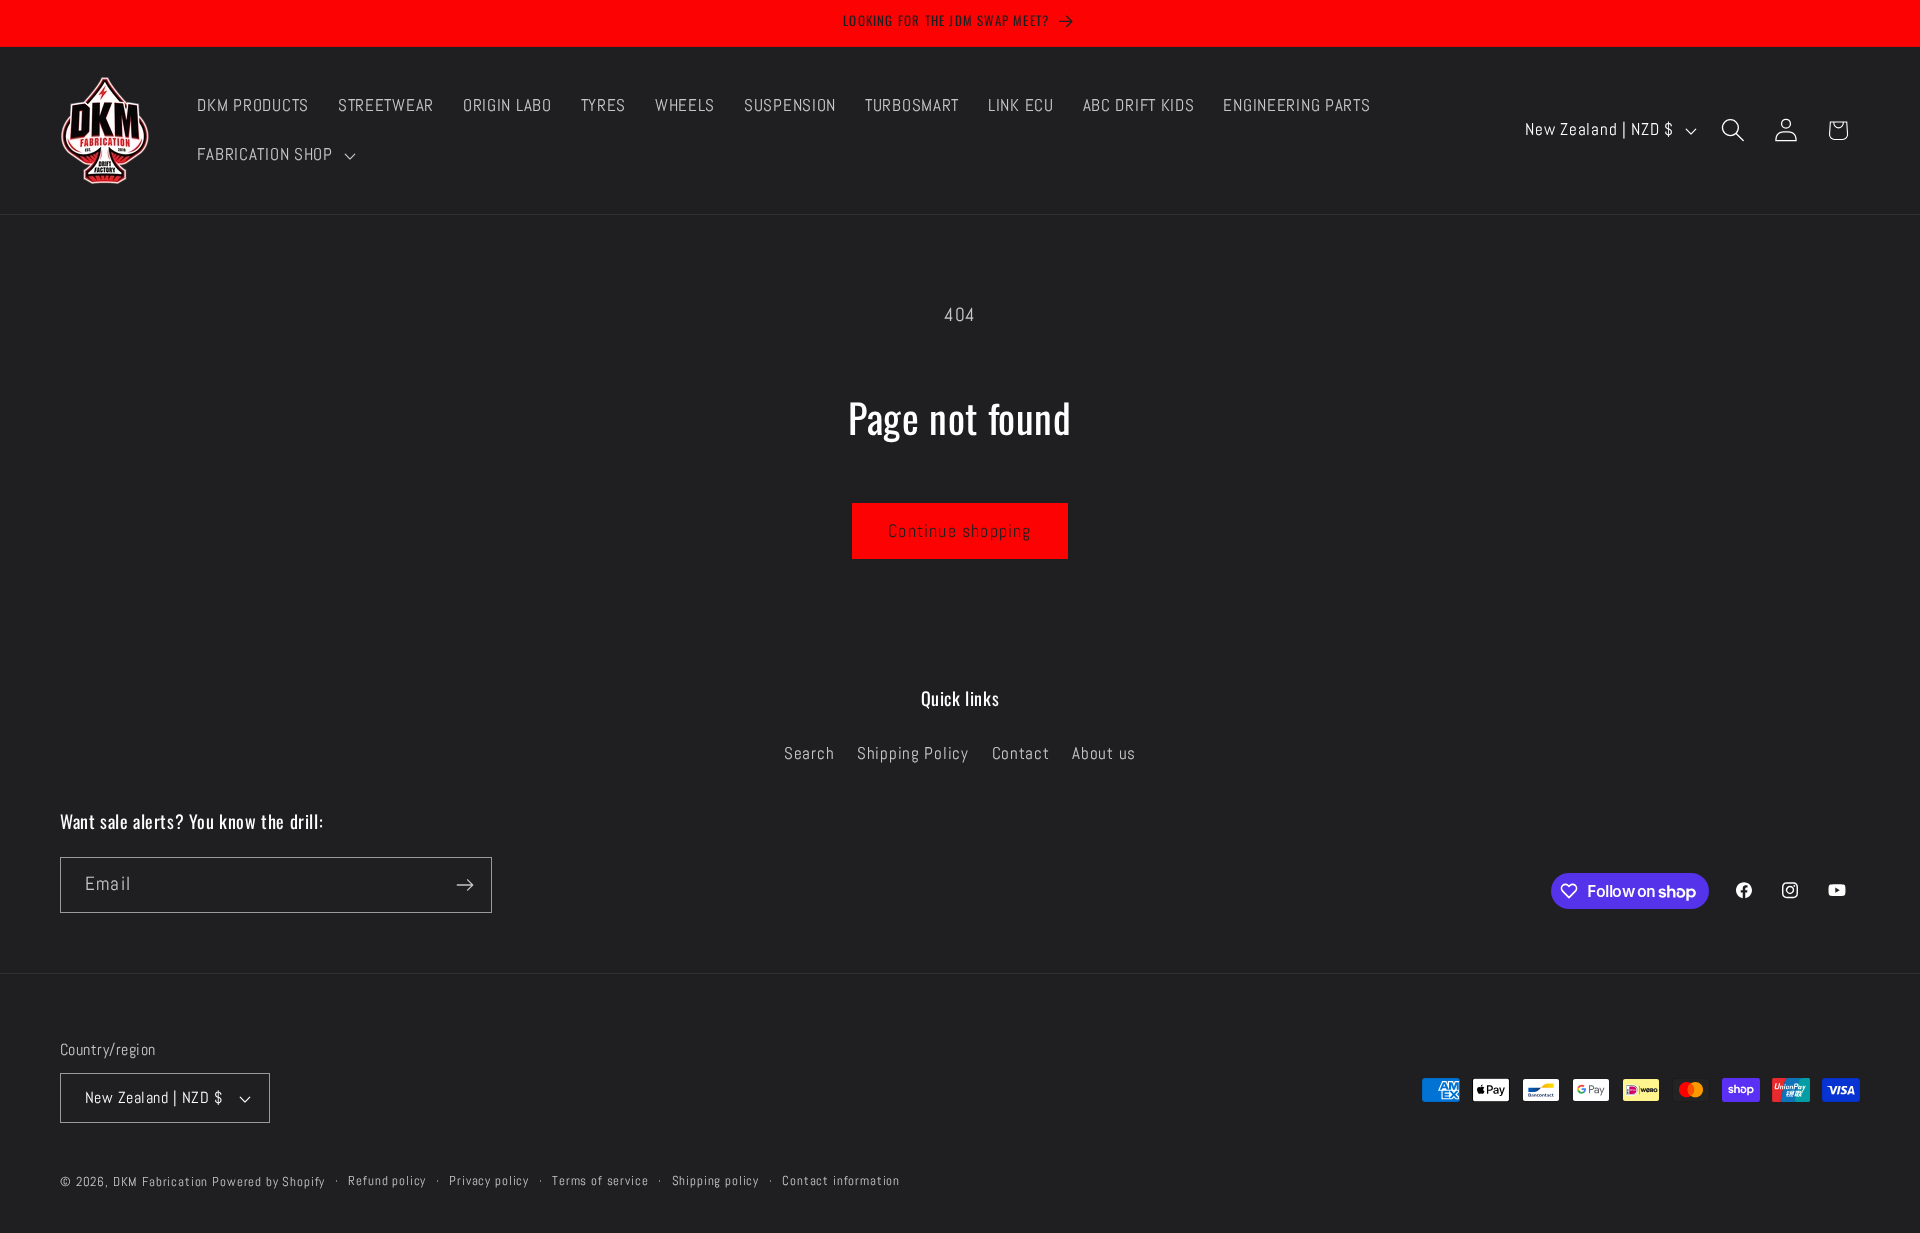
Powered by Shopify (268, 1181)
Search (809, 753)
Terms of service (600, 1180)
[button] (274, 155)
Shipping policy (716, 1180)
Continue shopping (959, 530)
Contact (1021, 753)
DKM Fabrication (161, 1181)
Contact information (841, 1180)
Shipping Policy (913, 753)
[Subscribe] (464, 885)
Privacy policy (489, 1180)
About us (1104, 753)
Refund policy (387, 1180)
